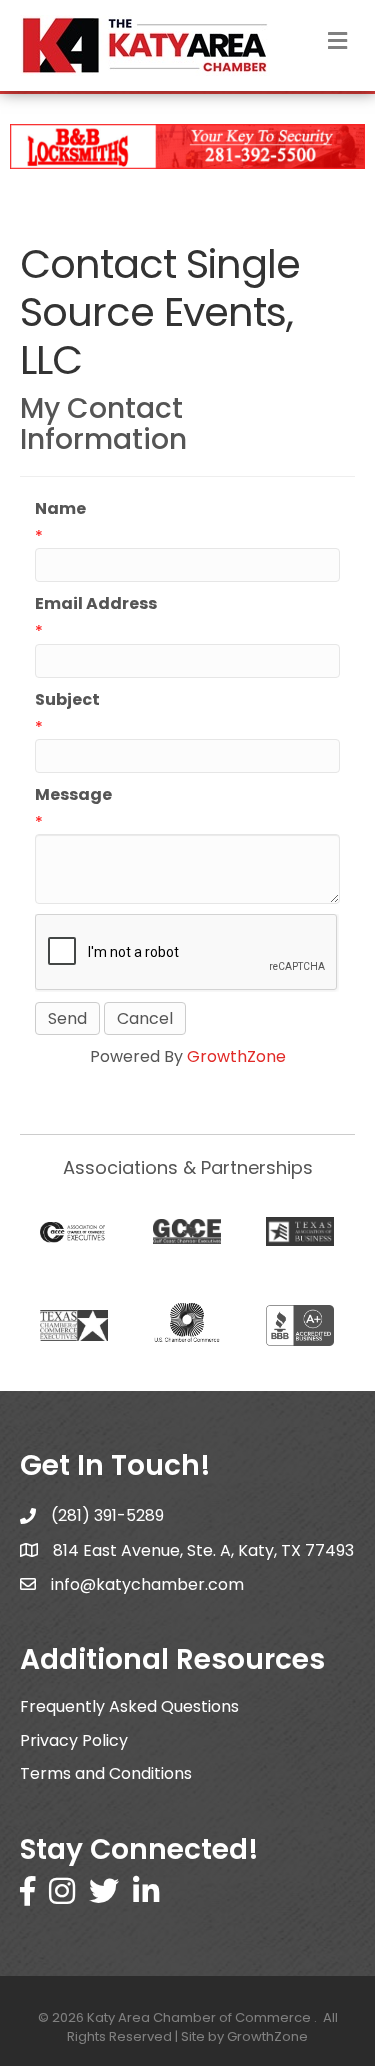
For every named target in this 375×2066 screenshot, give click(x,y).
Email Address (96, 603)
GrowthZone (236, 1056)
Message (73, 794)
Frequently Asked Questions (129, 1706)
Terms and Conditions (106, 1773)
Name (60, 508)
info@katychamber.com (147, 1584)
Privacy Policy (74, 1740)
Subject (67, 699)
